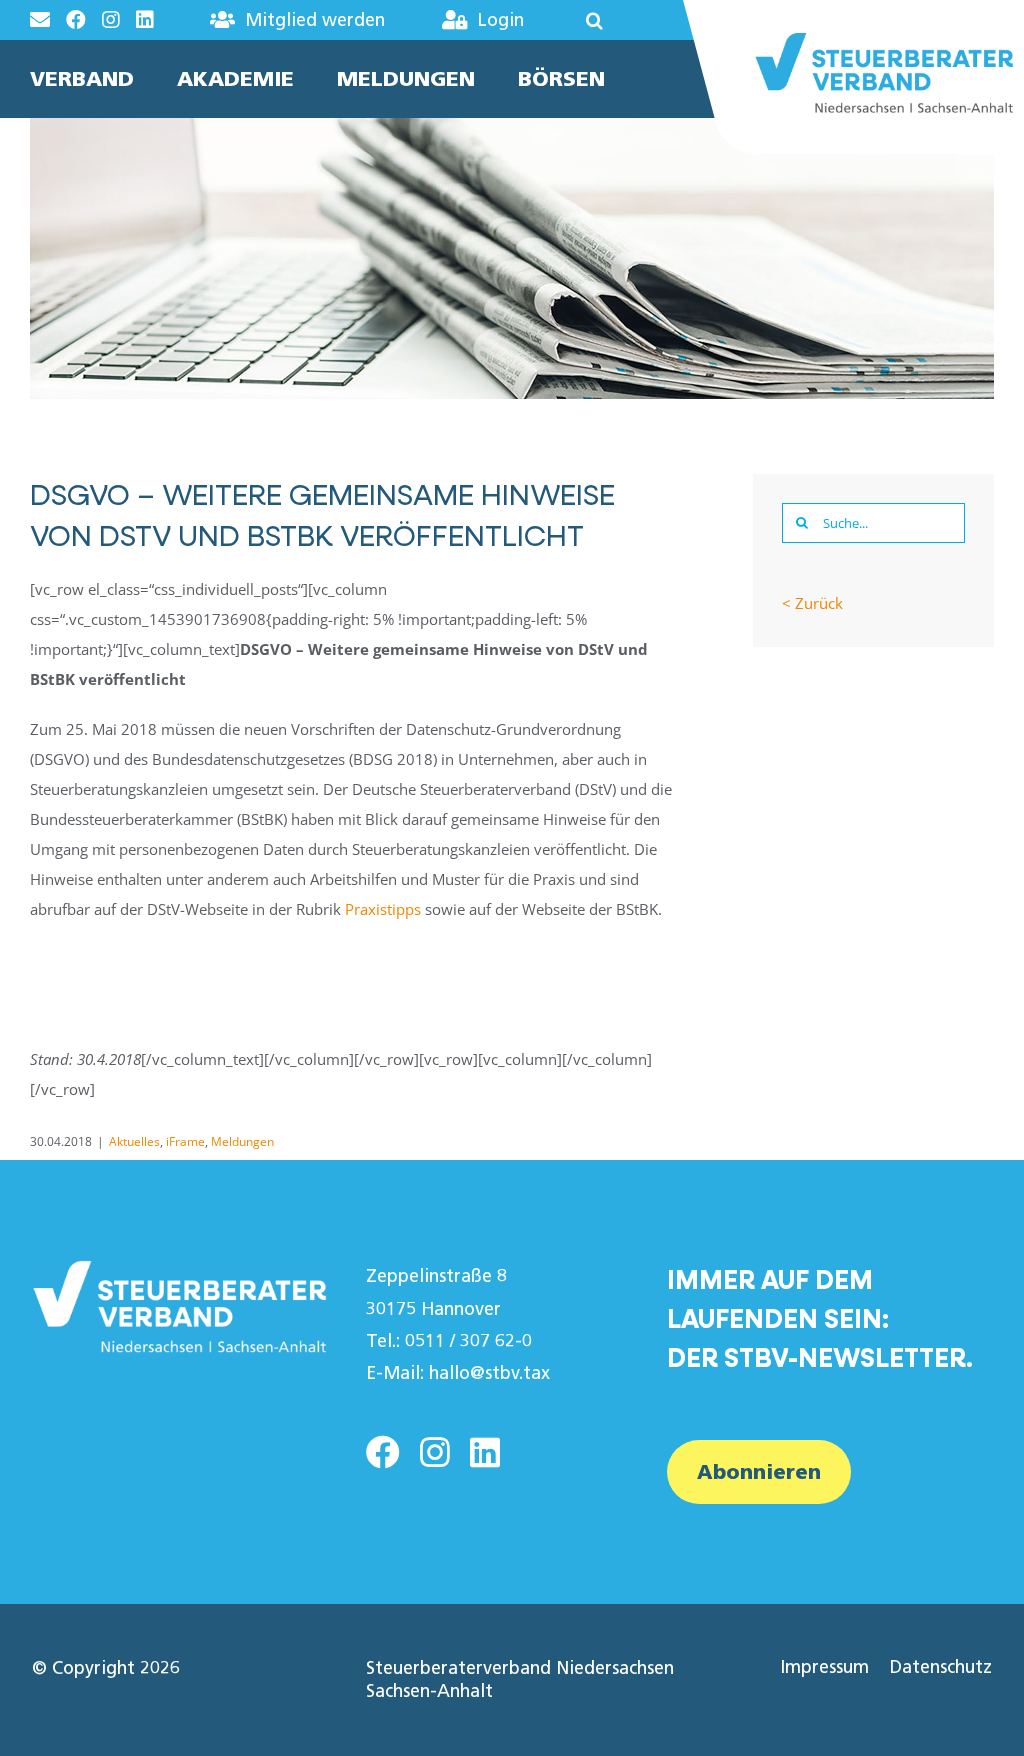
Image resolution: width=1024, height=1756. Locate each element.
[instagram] (435, 1452)
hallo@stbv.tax (489, 1373)
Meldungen (242, 1141)
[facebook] (383, 1452)
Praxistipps (383, 909)
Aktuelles (134, 1141)
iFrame (185, 1141)
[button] (580, 20)
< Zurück (812, 603)
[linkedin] (485, 1452)
